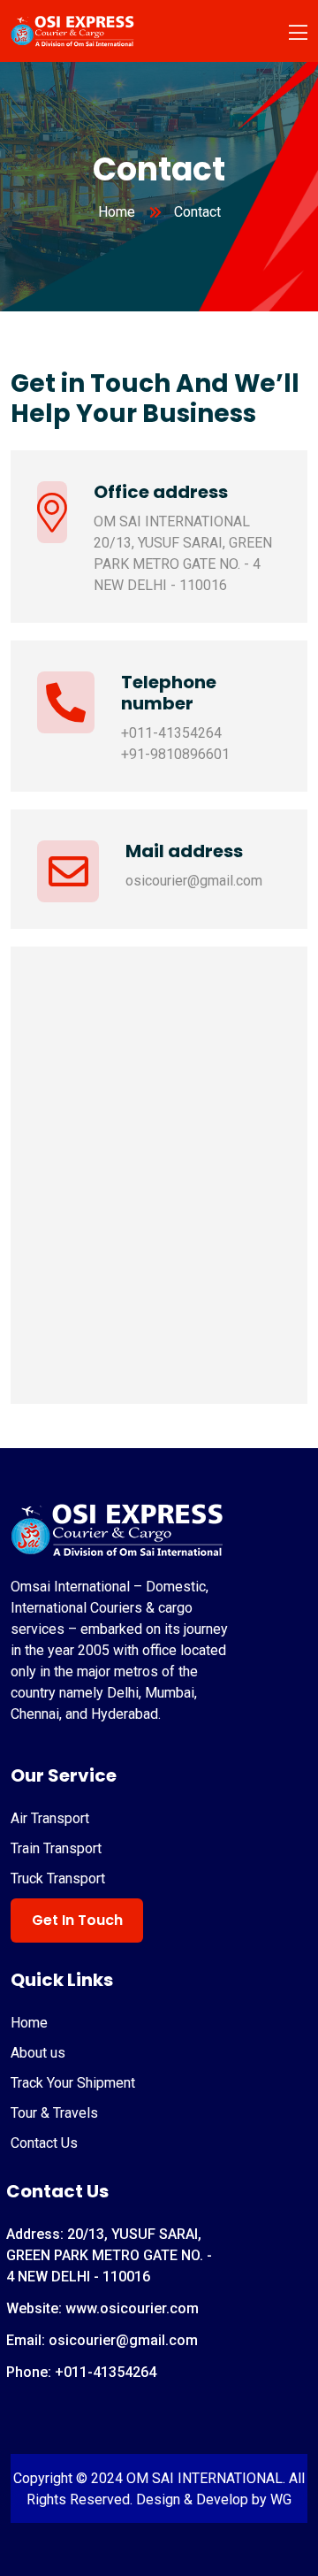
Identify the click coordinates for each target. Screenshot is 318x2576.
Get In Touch (77, 1920)
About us (38, 2053)
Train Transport (56, 1848)
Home (117, 212)
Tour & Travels (54, 2113)
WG (279, 2499)
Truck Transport (58, 1878)
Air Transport (50, 1818)
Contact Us (44, 2143)
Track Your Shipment (73, 2083)
